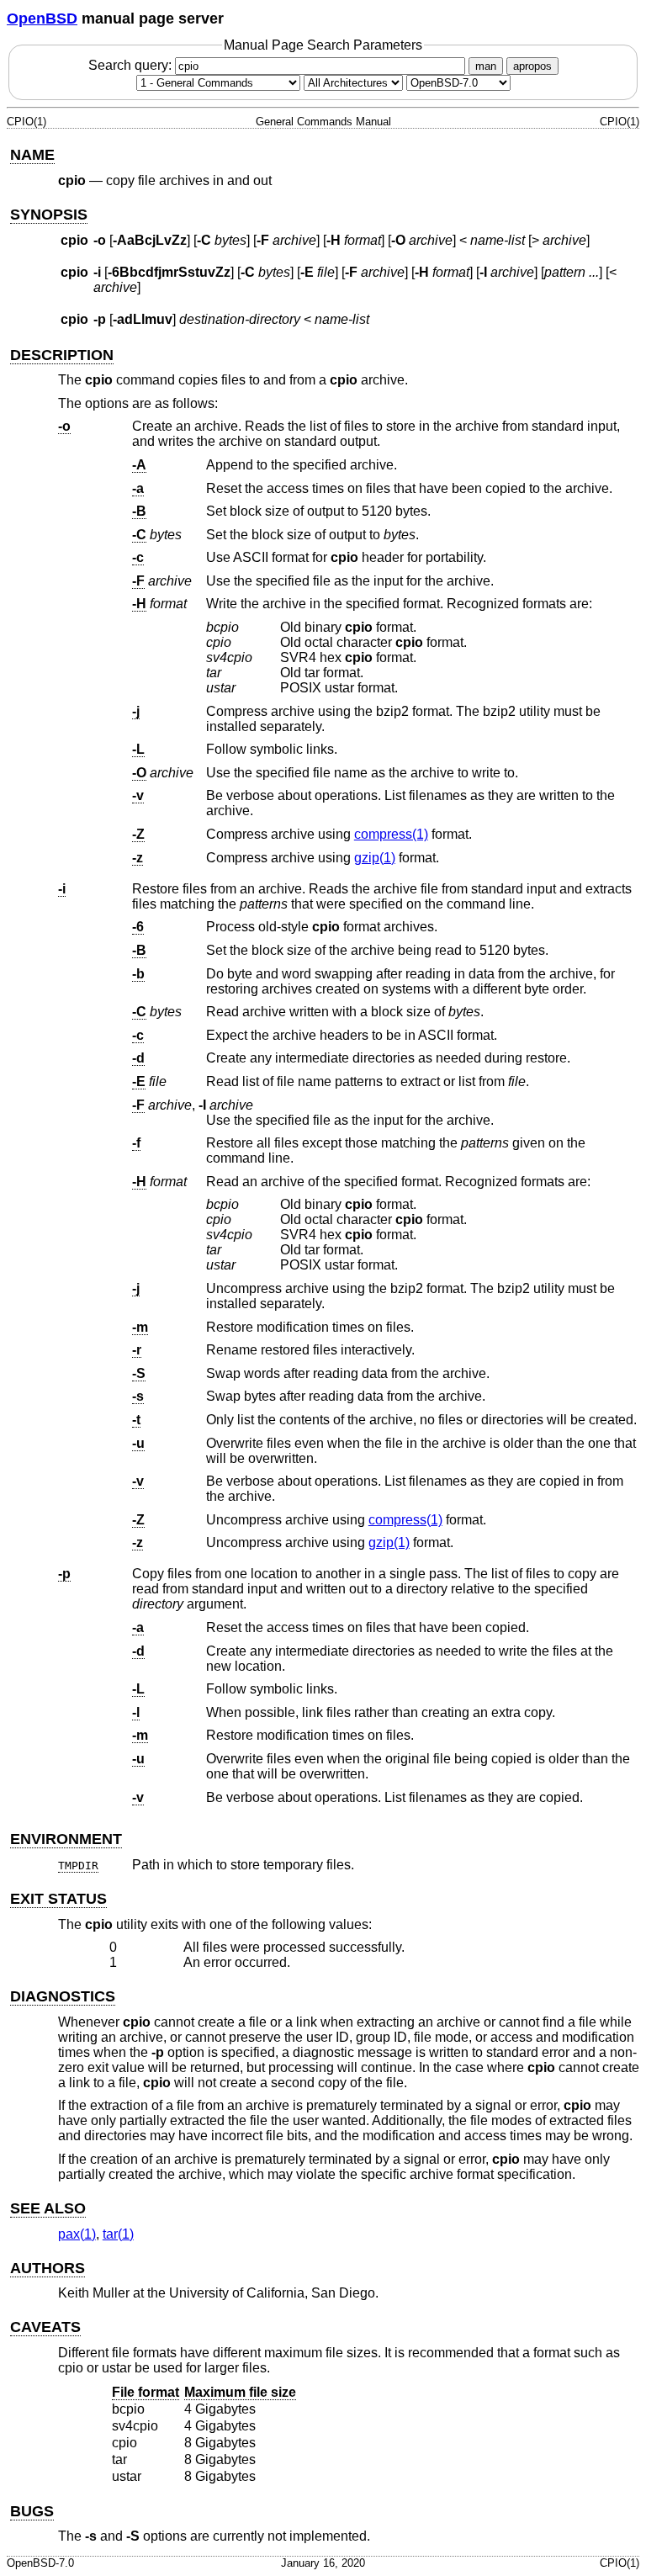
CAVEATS (45, 2327)
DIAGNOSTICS (63, 1996)
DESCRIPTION (62, 355)
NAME (32, 155)
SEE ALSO (48, 2208)
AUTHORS (48, 2268)
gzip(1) (375, 858)
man (486, 66)
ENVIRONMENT (66, 1839)
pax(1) (77, 2234)
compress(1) (391, 834)
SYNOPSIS (49, 215)
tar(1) (118, 2234)
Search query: (132, 65)
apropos (532, 66)
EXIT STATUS (58, 1899)
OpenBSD (42, 19)
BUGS (32, 2511)
